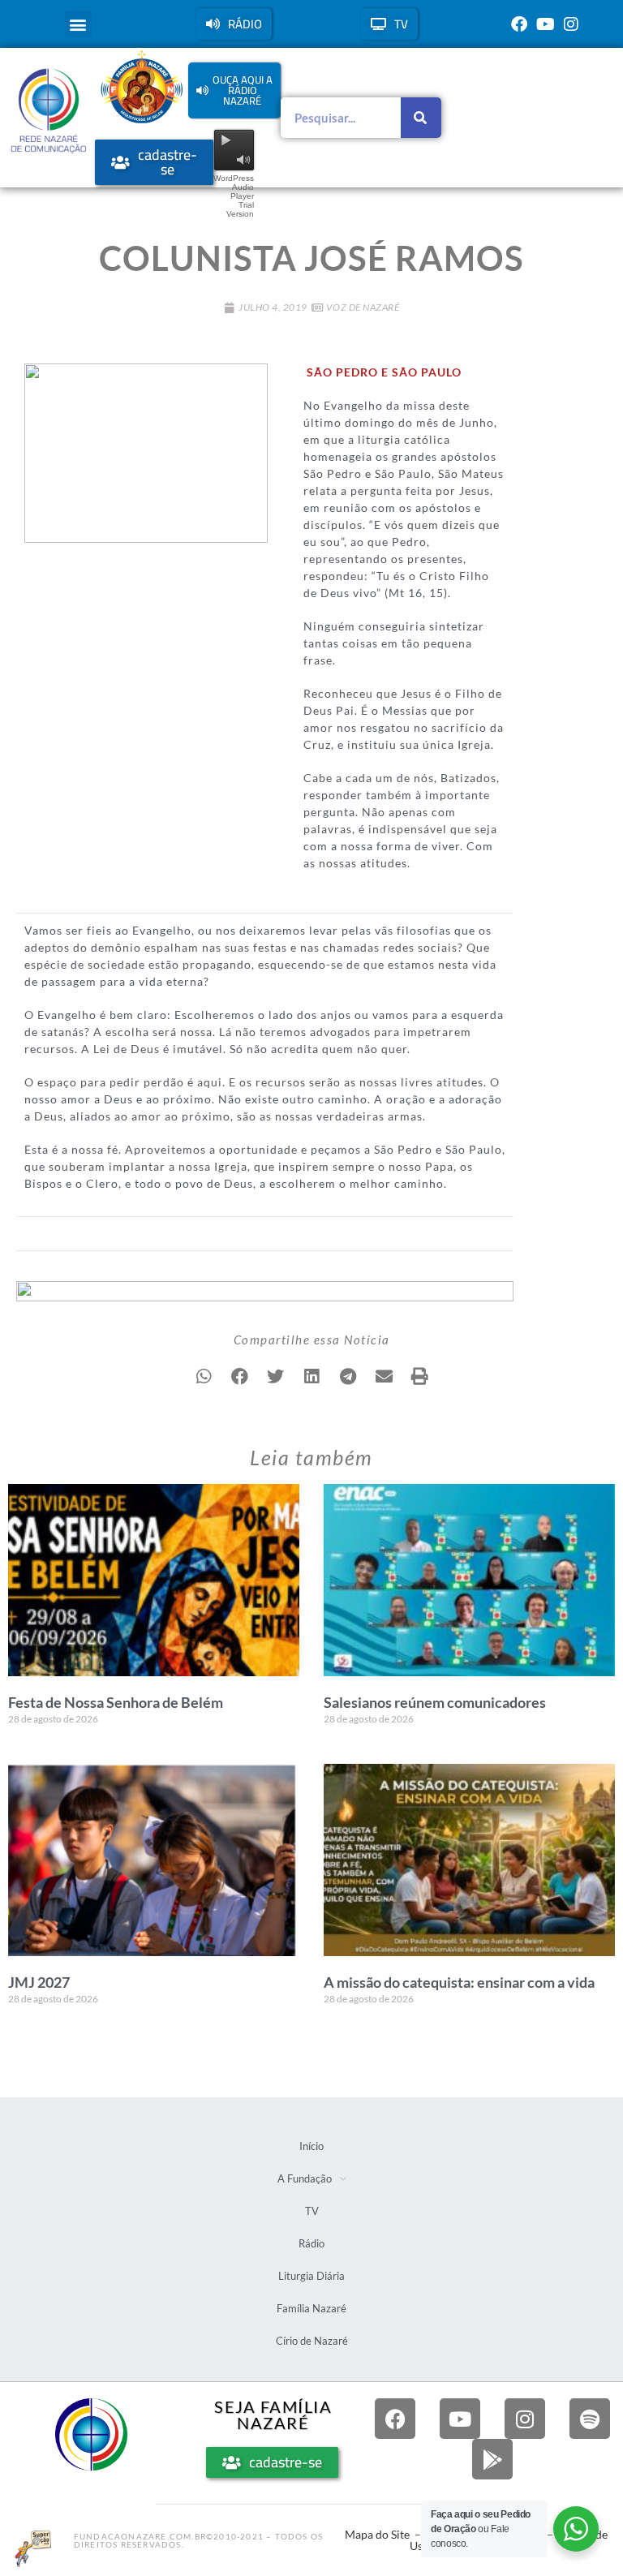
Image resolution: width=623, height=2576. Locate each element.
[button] (78, 24)
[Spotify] (590, 2419)
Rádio (311, 2243)
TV (312, 2211)
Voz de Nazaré (363, 307)
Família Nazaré (311, 2308)
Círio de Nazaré (312, 2341)
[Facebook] (519, 24)
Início (311, 2146)
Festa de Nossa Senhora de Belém (116, 1702)
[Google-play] (492, 2459)
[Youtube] (545, 24)
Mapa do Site (377, 2534)
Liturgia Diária (311, 2276)
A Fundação (305, 2178)
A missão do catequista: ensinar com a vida (459, 1982)
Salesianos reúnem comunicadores (435, 1702)
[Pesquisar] (421, 118)
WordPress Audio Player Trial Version (234, 196)
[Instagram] (571, 24)
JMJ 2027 (39, 1982)
